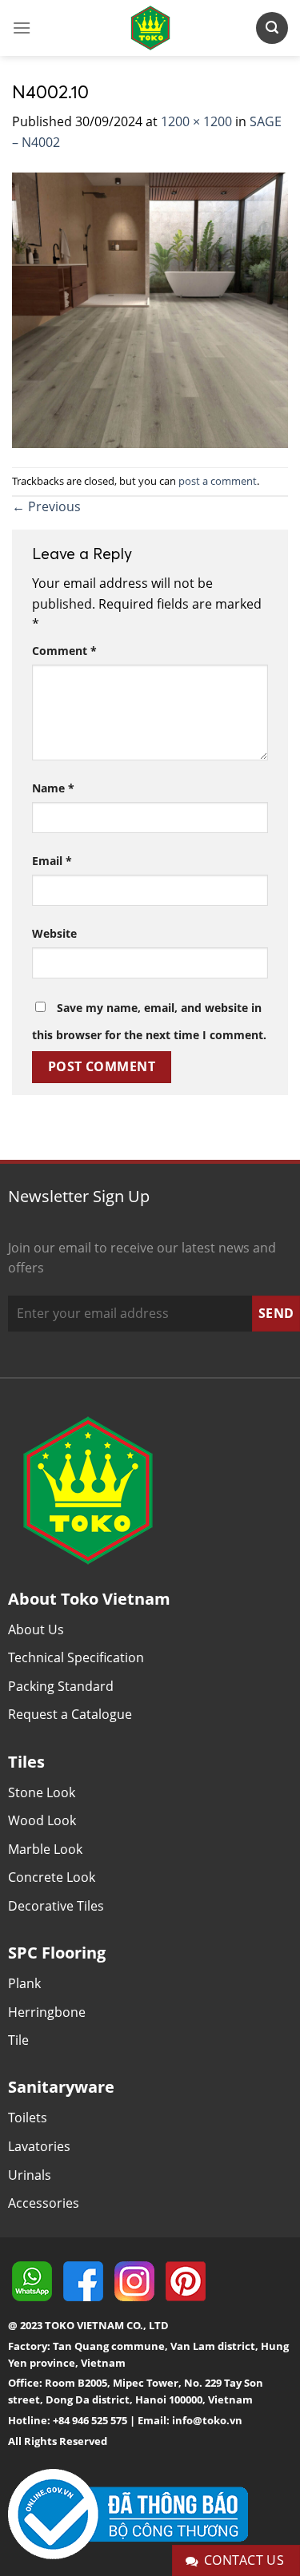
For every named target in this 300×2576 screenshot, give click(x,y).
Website (54, 933)
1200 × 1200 (196, 121)
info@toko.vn (207, 2420)
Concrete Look (52, 1877)
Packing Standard (61, 1686)
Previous (46, 506)
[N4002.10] (150, 308)
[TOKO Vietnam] (150, 28)
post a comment (218, 481)
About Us (36, 1629)
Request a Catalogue (70, 1714)
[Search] (272, 28)
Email (52, 861)
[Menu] (22, 28)
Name (53, 788)
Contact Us (244, 2560)
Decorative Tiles (56, 1906)
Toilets (28, 2118)
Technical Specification (76, 1657)
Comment (64, 651)
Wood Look (42, 1820)
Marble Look (45, 1849)
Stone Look (42, 1792)
